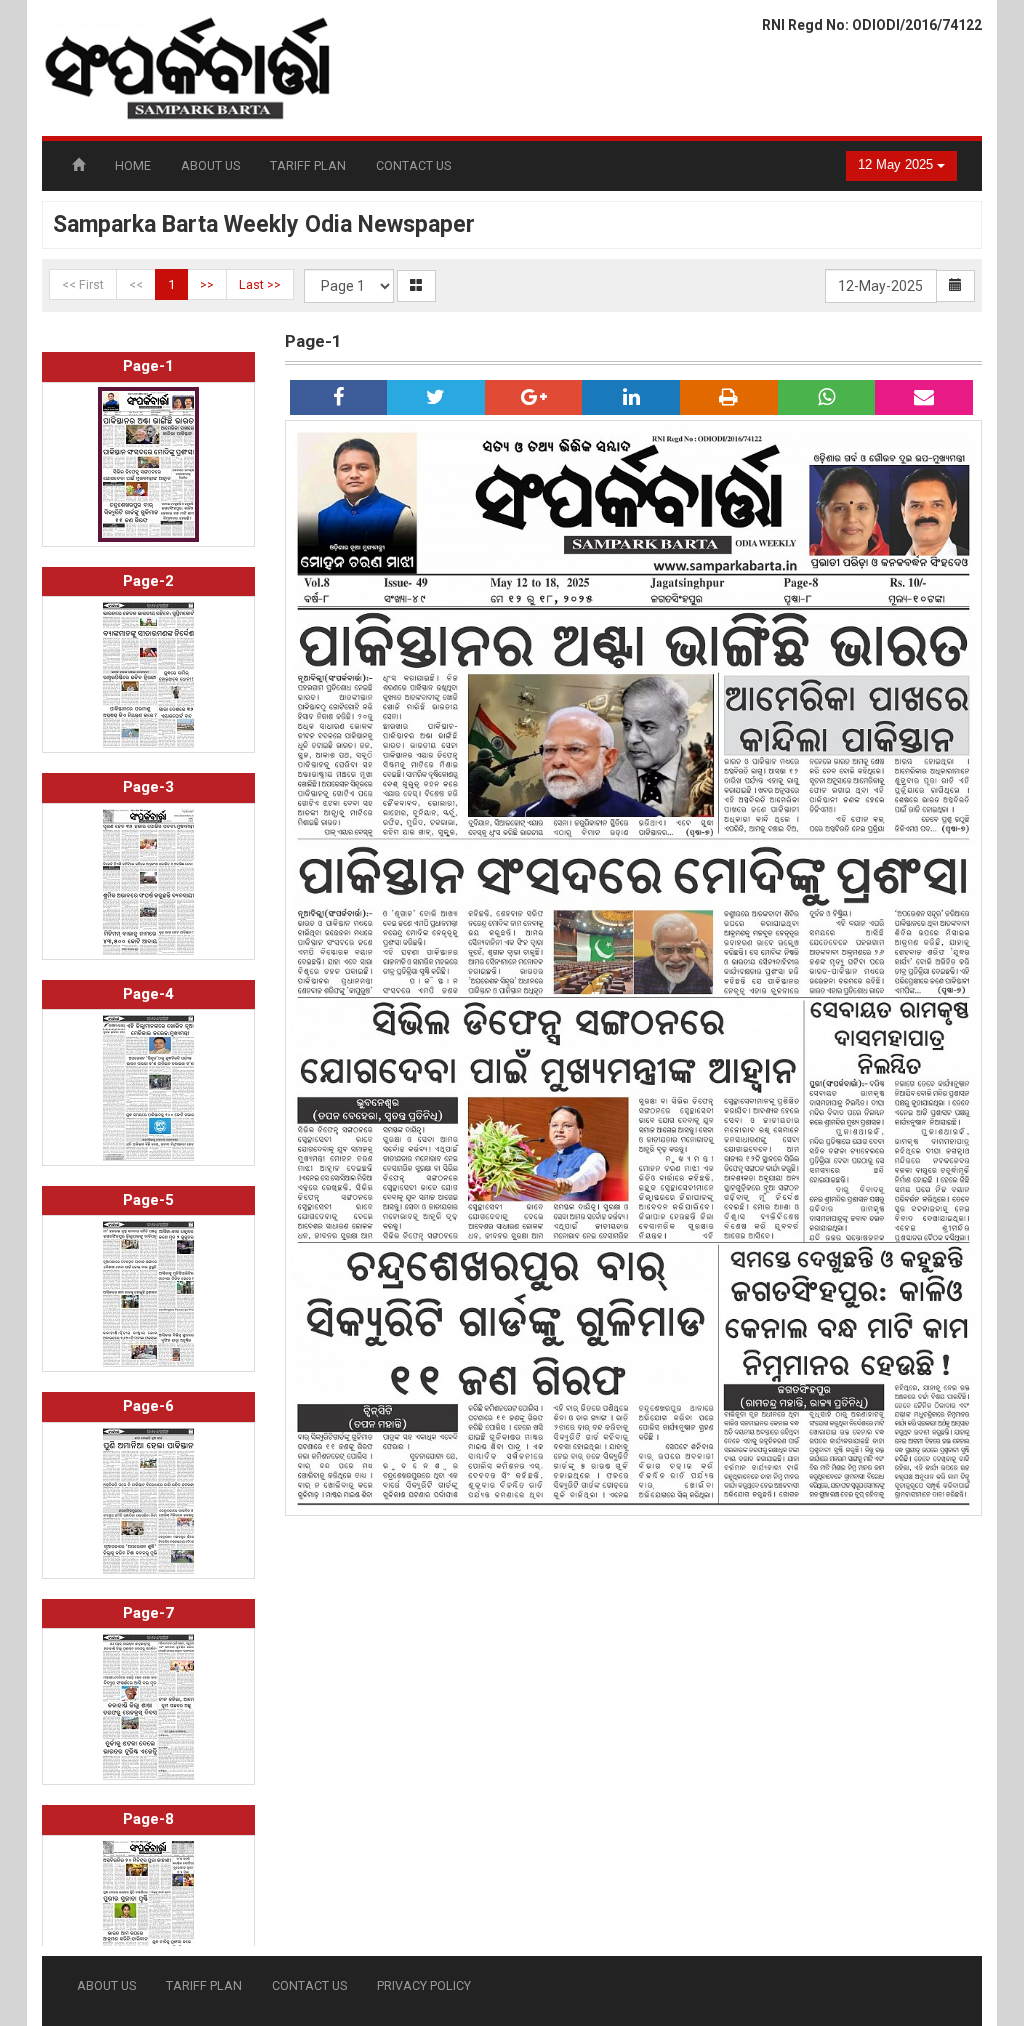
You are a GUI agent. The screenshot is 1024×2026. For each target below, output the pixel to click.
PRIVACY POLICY (424, 1985)
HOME (133, 165)
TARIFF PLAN (308, 165)
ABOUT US (210, 165)
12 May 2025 (897, 165)
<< (136, 284)
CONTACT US (413, 165)
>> (207, 284)
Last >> (260, 284)
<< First (83, 284)
